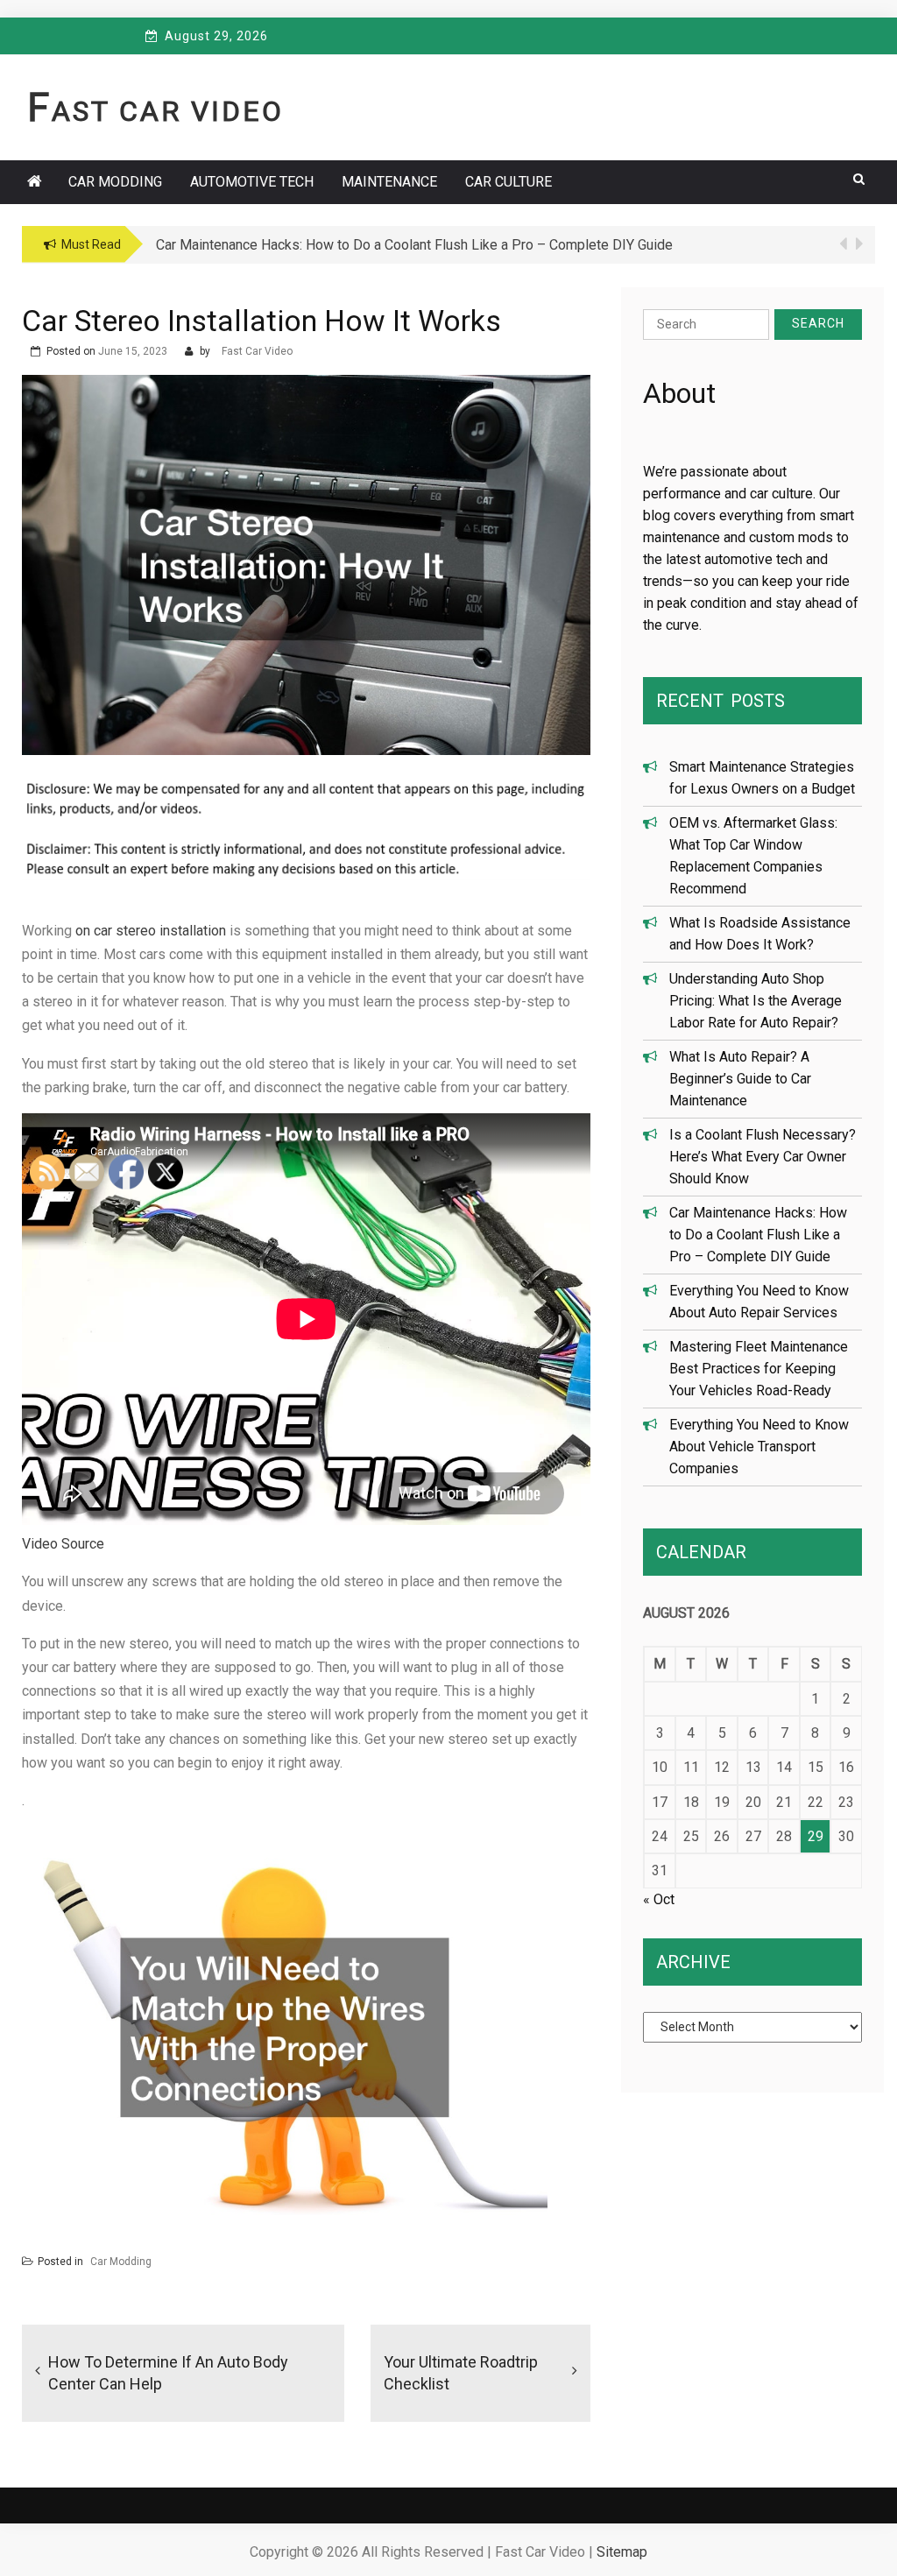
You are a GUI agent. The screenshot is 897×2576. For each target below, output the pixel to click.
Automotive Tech (252, 182)
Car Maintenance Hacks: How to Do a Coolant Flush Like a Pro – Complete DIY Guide (758, 1235)
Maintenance (389, 182)
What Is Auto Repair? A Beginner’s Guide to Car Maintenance (740, 1079)
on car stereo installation (151, 931)
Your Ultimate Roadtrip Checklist (461, 2373)
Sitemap (622, 2552)
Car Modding (115, 182)
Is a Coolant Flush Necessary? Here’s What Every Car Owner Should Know (763, 1157)
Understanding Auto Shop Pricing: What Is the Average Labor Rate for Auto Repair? (756, 1001)
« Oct (659, 1899)
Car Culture (509, 182)
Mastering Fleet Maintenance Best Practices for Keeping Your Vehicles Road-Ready (759, 1369)
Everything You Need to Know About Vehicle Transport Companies (759, 1447)
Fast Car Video (155, 111)
